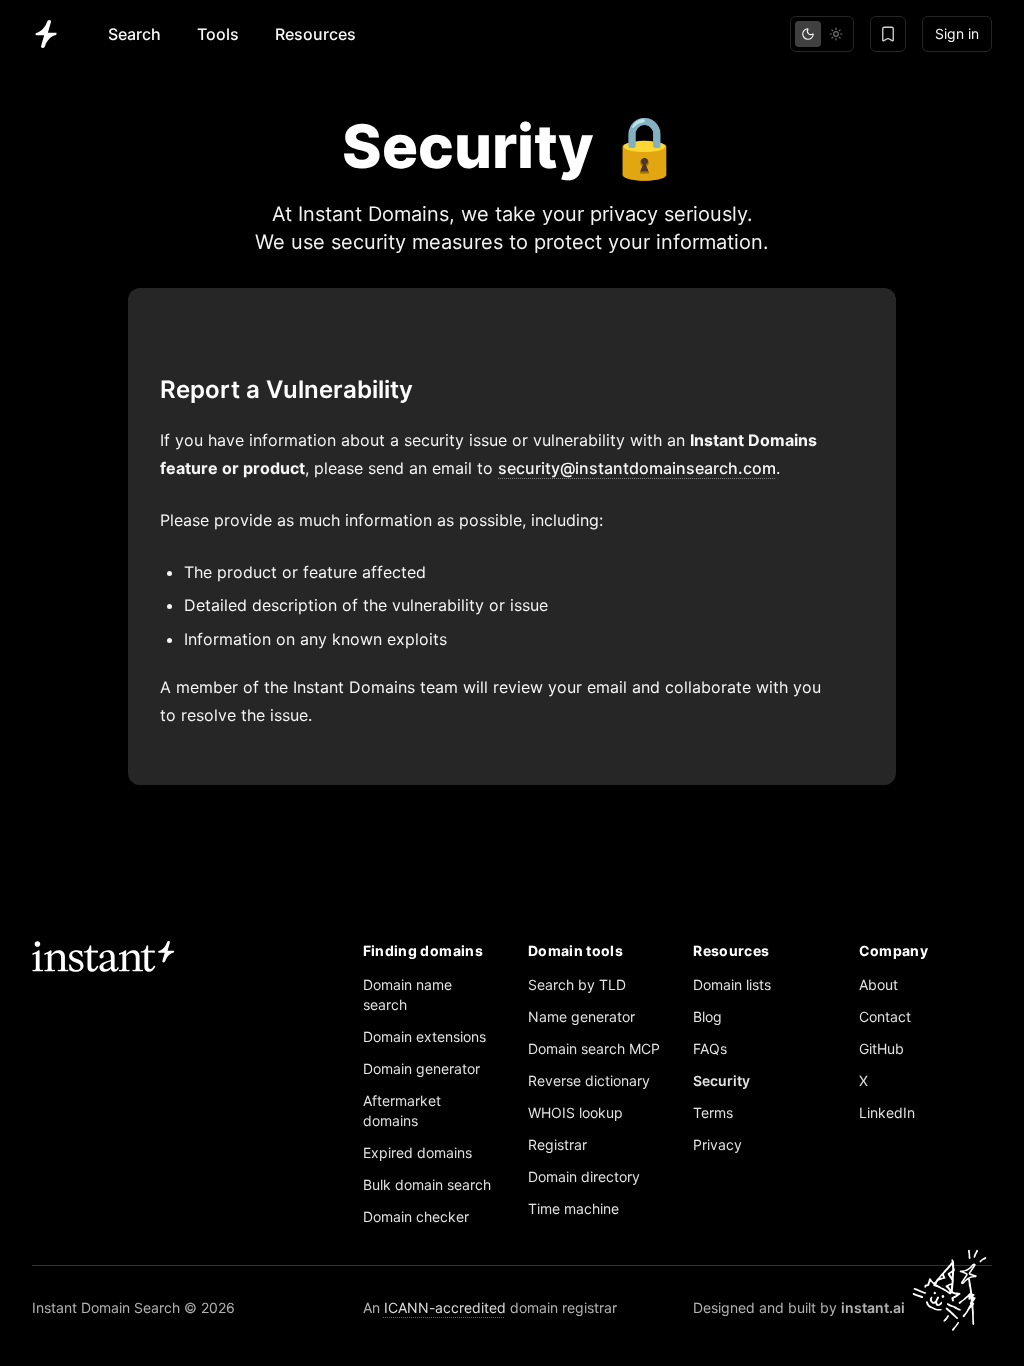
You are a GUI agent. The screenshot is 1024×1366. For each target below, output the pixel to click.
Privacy (717, 1144)
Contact (885, 1016)
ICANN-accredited (445, 1307)
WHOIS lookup (575, 1112)
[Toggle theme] (822, 34)
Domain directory (584, 1176)
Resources (315, 34)
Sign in (957, 33)
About (878, 984)
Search (134, 34)
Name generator (581, 1016)
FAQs (710, 1048)
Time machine (573, 1208)
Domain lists (732, 984)
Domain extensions (424, 1036)
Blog (707, 1016)
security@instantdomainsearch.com (637, 468)
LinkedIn (887, 1112)
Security (721, 1080)
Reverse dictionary (589, 1080)
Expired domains (417, 1152)
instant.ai (873, 1307)
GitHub (881, 1048)
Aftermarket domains (402, 1110)
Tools (218, 34)
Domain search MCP (594, 1048)
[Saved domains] (888, 34)
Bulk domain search (427, 1184)
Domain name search (407, 994)
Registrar (557, 1144)
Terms (713, 1112)
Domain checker (416, 1216)
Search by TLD (577, 984)
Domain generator (421, 1068)
